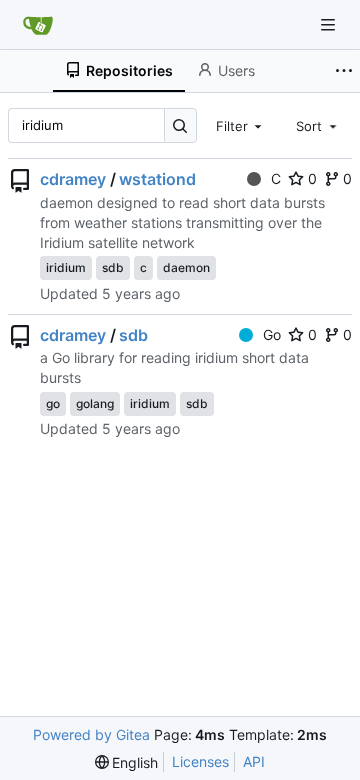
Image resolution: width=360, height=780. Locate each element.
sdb (113, 267)
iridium (66, 267)
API (254, 761)
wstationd (157, 179)
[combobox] (241, 125)
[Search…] (180, 125)
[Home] (38, 25)
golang (95, 403)
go (53, 403)
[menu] (127, 762)
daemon (186, 267)
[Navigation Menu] (330, 24)
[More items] (344, 71)
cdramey (73, 179)
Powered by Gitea (91, 734)
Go (272, 334)
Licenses (200, 761)
